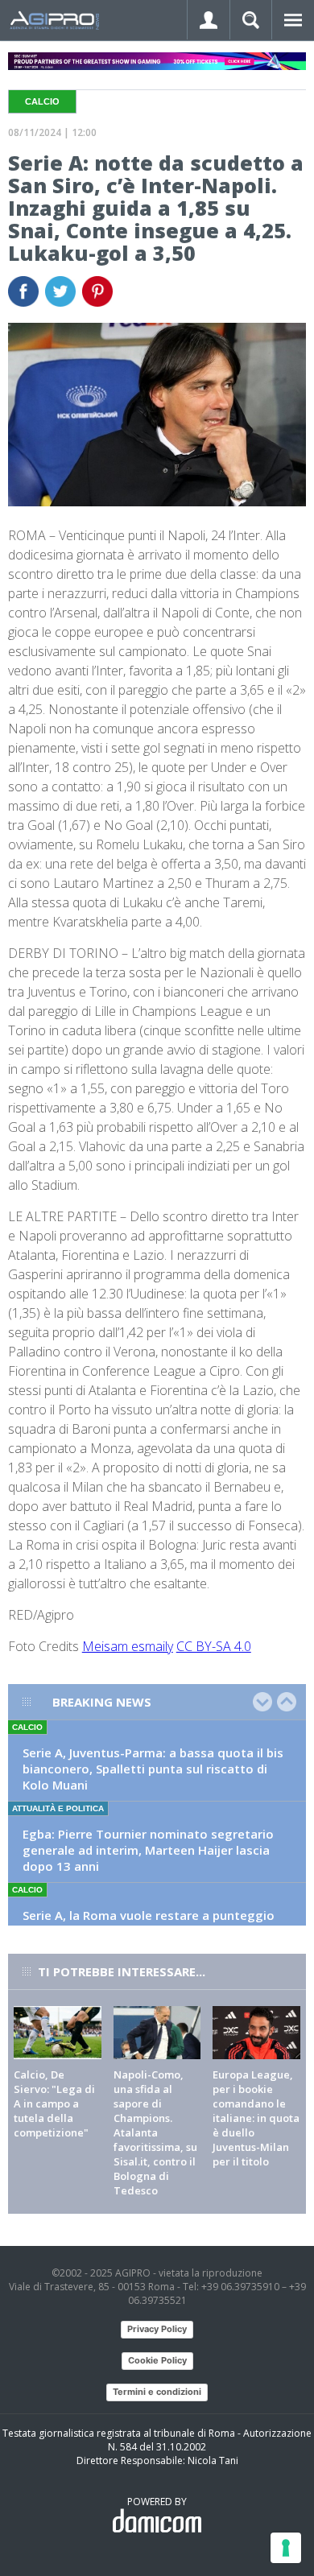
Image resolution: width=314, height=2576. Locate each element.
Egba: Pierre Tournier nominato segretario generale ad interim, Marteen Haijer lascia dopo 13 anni (148, 1850)
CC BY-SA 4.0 (214, 1646)
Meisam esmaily (128, 1646)
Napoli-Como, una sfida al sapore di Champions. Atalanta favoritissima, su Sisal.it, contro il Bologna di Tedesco (155, 2132)
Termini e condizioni (157, 2392)
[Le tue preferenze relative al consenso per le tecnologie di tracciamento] (286, 2548)
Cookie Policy (157, 2360)
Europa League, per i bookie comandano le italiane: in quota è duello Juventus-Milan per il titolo (256, 2118)
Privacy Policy (157, 2329)
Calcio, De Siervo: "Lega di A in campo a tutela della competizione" (54, 2103)
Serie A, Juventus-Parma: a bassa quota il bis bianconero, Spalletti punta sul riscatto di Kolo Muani (153, 1769)
